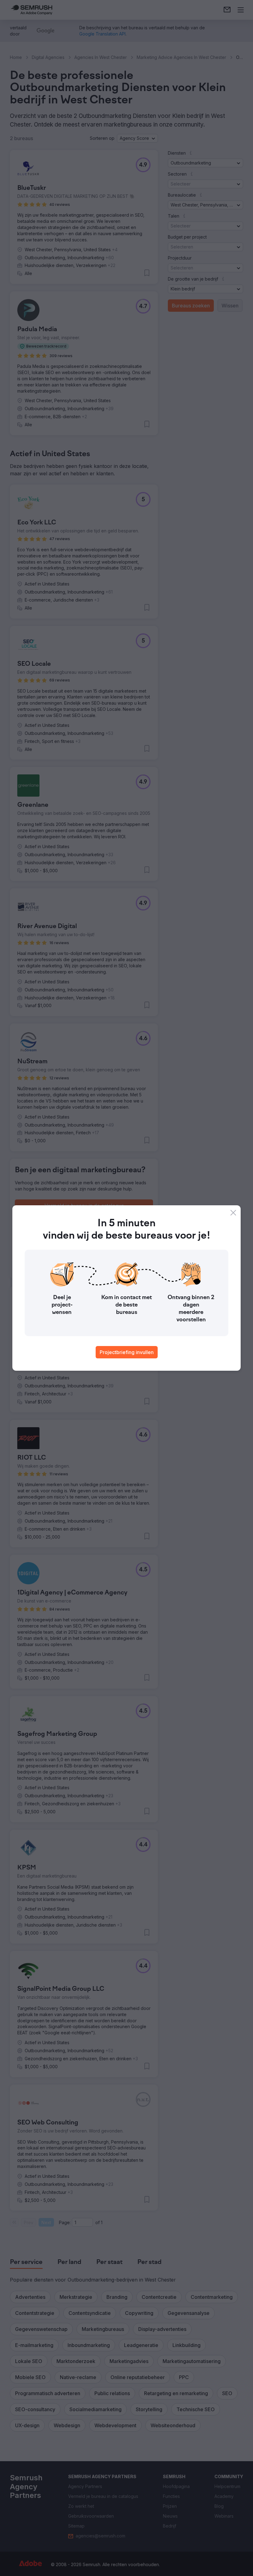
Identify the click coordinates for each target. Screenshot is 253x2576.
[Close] (233, 1213)
